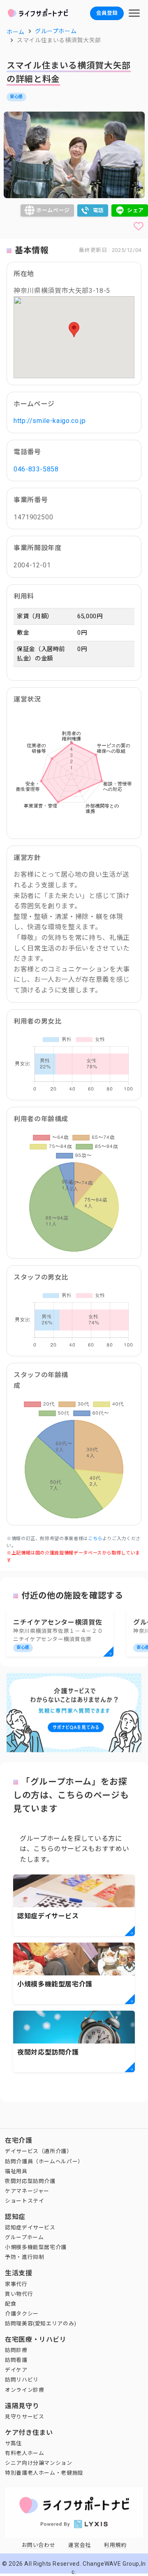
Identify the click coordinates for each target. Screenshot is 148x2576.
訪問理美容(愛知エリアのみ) (41, 2323)
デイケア (16, 2370)
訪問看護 (16, 2360)
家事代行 (16, 2284)
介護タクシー (22, 2314)
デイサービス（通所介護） (39, 2151)
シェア (135, 210)
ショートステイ (24, 2201)
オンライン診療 (24, 2390)
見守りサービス (24, 2417)
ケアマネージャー (27, 2191)
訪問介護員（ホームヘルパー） (44, 2161)
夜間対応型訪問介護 (30, 2181)
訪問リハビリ (22, 2380)
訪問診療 (16, 2350)
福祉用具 (16, 2171)
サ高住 (13, 2443)
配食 (10, 2304)
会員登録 (107, 13)
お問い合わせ (39, 2545)
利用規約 (115, 2545)
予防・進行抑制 (24, 2257)
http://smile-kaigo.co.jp (50, 421)
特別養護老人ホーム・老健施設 (44, 2473)
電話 (98, 210)
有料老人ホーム (24, 2453)
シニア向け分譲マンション (39, 2463)
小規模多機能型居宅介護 (36, 2247)
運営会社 (80, 2545)
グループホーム (24, 2237)
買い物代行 (19, 2294)
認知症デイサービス (30, 2227)
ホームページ (53, 210)
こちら (95, 1539)
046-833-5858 (36, 469)
